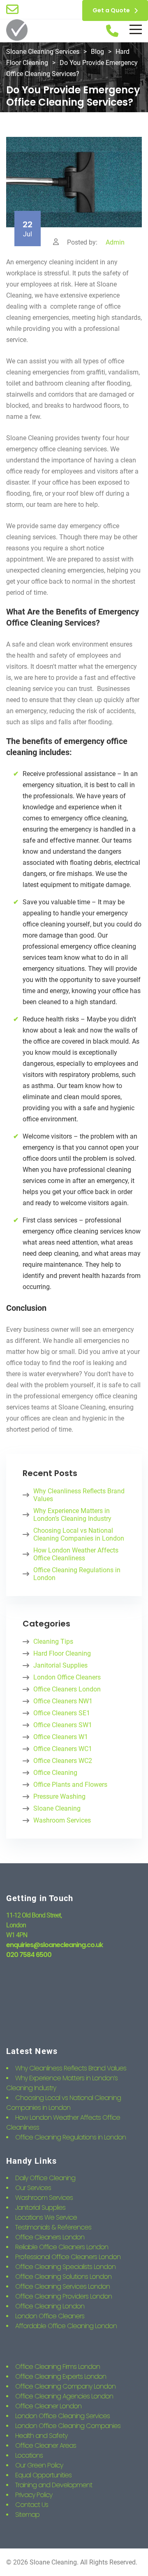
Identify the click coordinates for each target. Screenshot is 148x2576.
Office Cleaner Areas (46, 2445)
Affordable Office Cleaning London (66, 2326)
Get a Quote (111, 10)
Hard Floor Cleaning (62, 1653)
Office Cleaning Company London (65, 2386)
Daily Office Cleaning (45, 2178)
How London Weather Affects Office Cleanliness (76, 1554)
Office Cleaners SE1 (62, 1713)
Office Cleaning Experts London (61, 2376)
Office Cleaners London (67, 1689)
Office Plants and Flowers (70, 1785)
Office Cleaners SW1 (63, 1725)
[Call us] (112, 31)
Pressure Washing (59, 1796)
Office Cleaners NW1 (63, 1701)
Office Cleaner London (48, 2406)
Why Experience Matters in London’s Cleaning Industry (72, 1515)
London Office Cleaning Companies (68, 2426)
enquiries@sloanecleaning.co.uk (54, 1945)
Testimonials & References (53, 2227)
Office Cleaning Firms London (58, 2367)
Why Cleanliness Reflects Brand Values (79, 1495)
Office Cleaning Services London (62, 2286)
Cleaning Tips (53, 1641)
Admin (115, 242)
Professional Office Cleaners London (68, 2257)
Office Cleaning (55, 1773)
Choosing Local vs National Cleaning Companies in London (79, 1534)
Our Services (33, 2188)
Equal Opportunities (43, 2475)
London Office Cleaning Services (62, 2416)
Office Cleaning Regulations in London (77, 1574)
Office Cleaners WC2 (63, 1761)
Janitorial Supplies (60, 1665)
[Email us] (12, 9)
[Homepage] (17, 31)
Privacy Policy (34, 2495)
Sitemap (27, 2515)
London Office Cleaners (67, 1677)
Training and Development (54, 2485)
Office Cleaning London (50, 2306)
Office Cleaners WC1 (63, 1749)
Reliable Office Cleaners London (62, 2247)
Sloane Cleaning (57, 1808)
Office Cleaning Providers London (64, 2296)
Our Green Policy (39, 2465)
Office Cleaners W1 (61, 1737)
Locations (29, 2455)
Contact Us (32, 2505)
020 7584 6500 (29, 1955)
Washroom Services (62, 1820)
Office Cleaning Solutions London (63, 2277)
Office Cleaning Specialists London (65, 2267)
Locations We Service (46, 2217)
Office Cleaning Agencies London (64, 2396)
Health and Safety (41, 2436)
